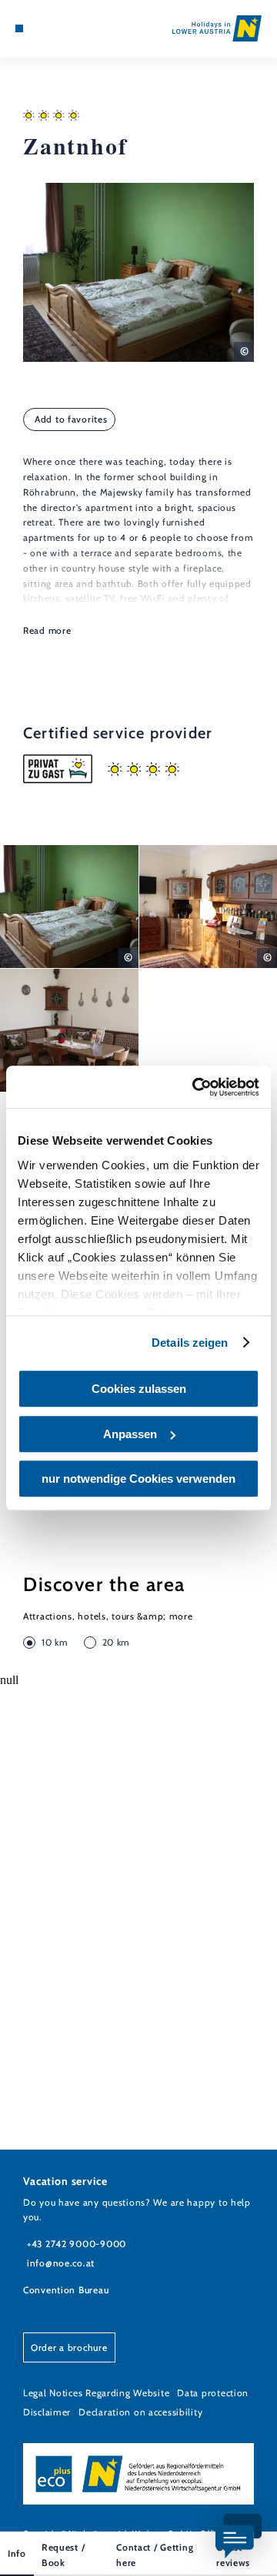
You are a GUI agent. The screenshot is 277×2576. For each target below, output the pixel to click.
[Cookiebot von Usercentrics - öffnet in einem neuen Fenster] (195, 1087)
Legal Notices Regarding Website (96, 2393)
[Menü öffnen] (19, 28)
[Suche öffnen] (65, 28)
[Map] (42, 28)
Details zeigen (190, 1343)
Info (17, 2553)
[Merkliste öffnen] (54, 28)
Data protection (213, 2393)
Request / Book (63, 2555)
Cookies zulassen (139, 1389)
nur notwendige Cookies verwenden (138, 1479)
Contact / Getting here (155, 2555)
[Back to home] (217, 28)
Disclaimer (47, 2412)
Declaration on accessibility (140, 2412)
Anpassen (130, 1434)
